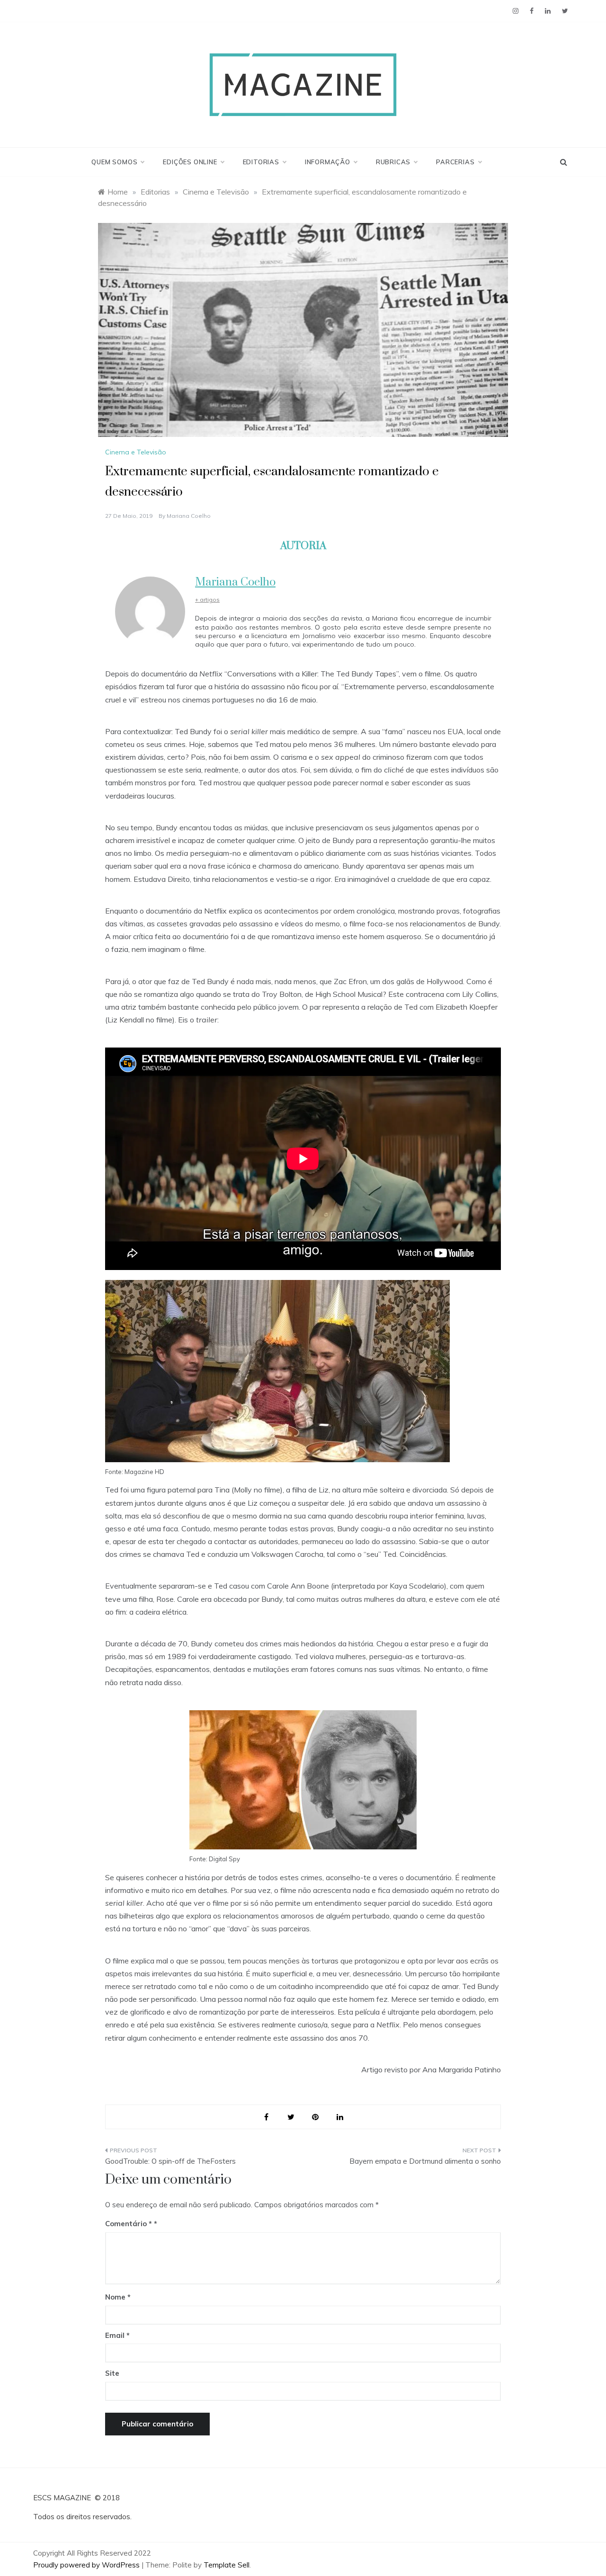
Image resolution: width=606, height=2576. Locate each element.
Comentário (129, 2224)
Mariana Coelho (189, 516)
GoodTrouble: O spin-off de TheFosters (170, 2161)
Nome (118, 2297)
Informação (328, 162)
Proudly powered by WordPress (87, 2565)
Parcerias (455, 162)
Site (112, 2373)
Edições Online (190, 162)
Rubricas (393, 162)
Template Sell (227, 2565)
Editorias (261, 162)
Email (117, 2335)
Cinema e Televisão (136, 452)
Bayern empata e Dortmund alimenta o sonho (425, 2161)
